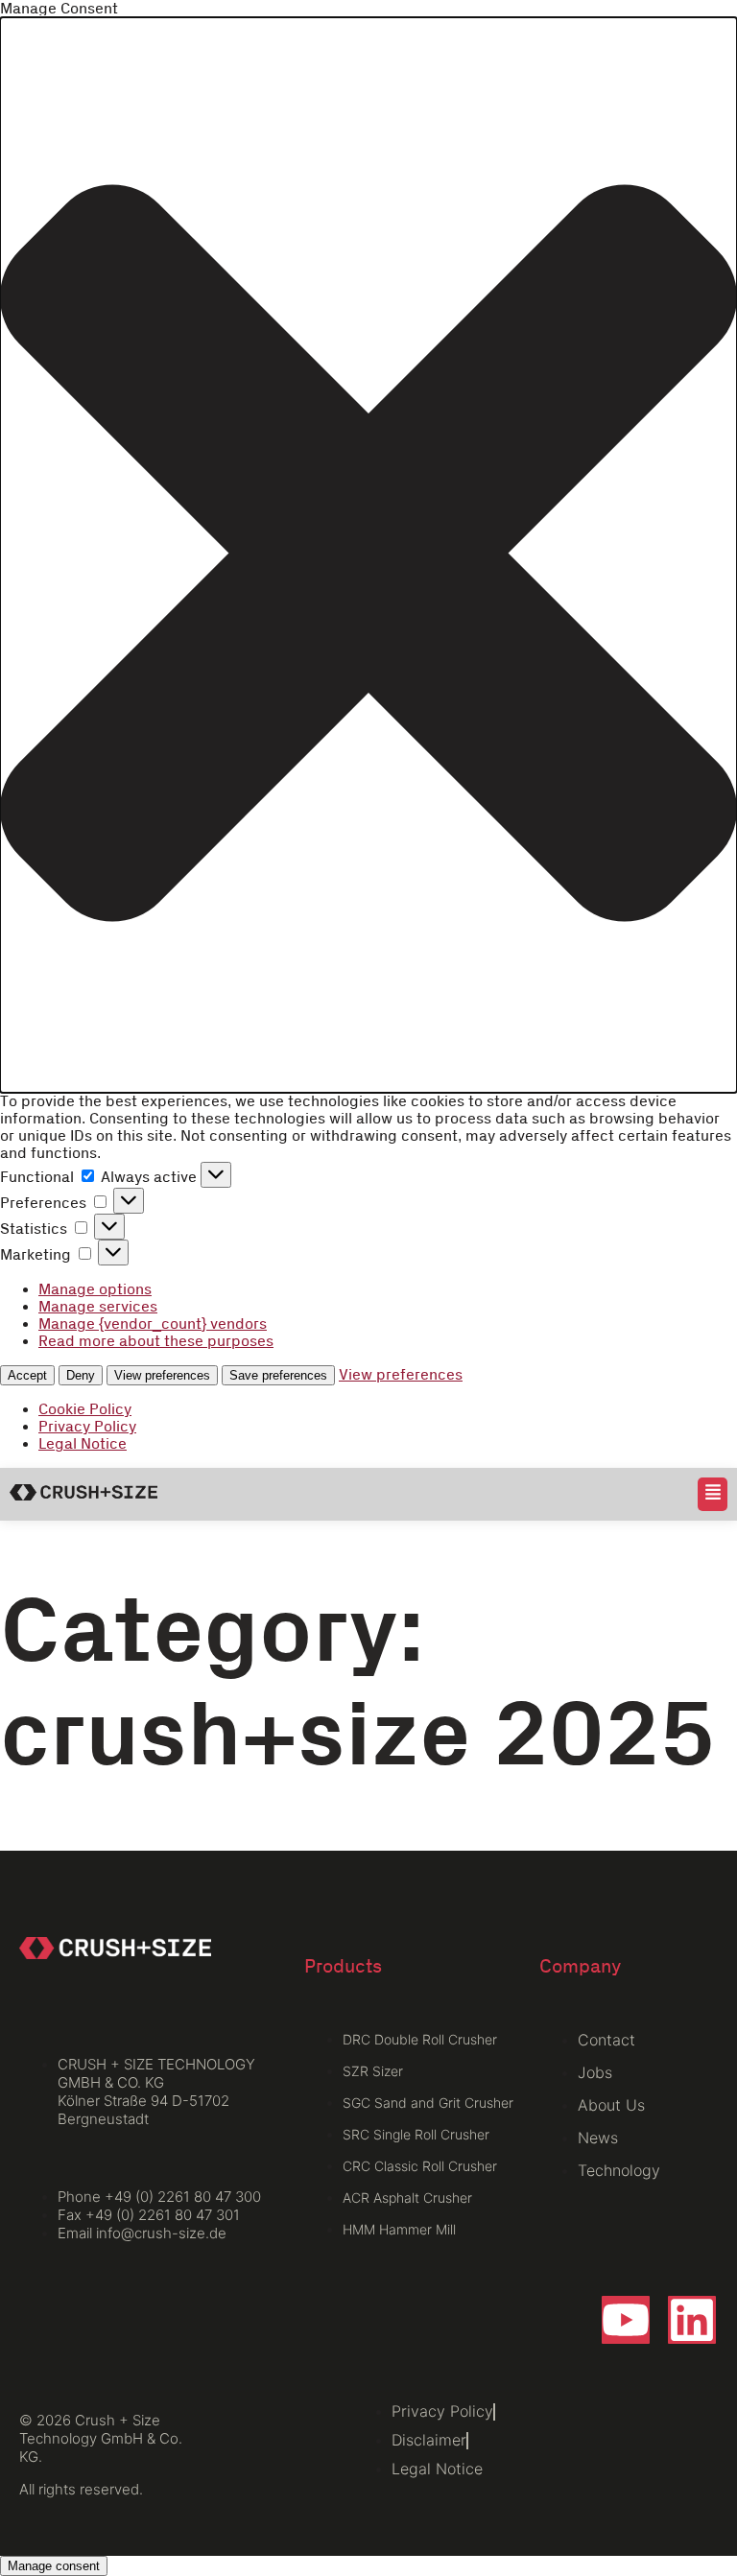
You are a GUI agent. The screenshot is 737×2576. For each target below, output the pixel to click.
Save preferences (278, 1375)
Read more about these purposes (156, 1341)
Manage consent (54, 2566)
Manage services (98, 1307)
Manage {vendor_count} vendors (153, 1324)
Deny (81, 1375)
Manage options (95, 1289)
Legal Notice (83, 1444)
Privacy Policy (87, 1427)
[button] (368, 555)
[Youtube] (626, 2320)
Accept (27, 1375)
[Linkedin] (692, 2320)
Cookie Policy (85, 1409)
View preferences (162, 1375)
